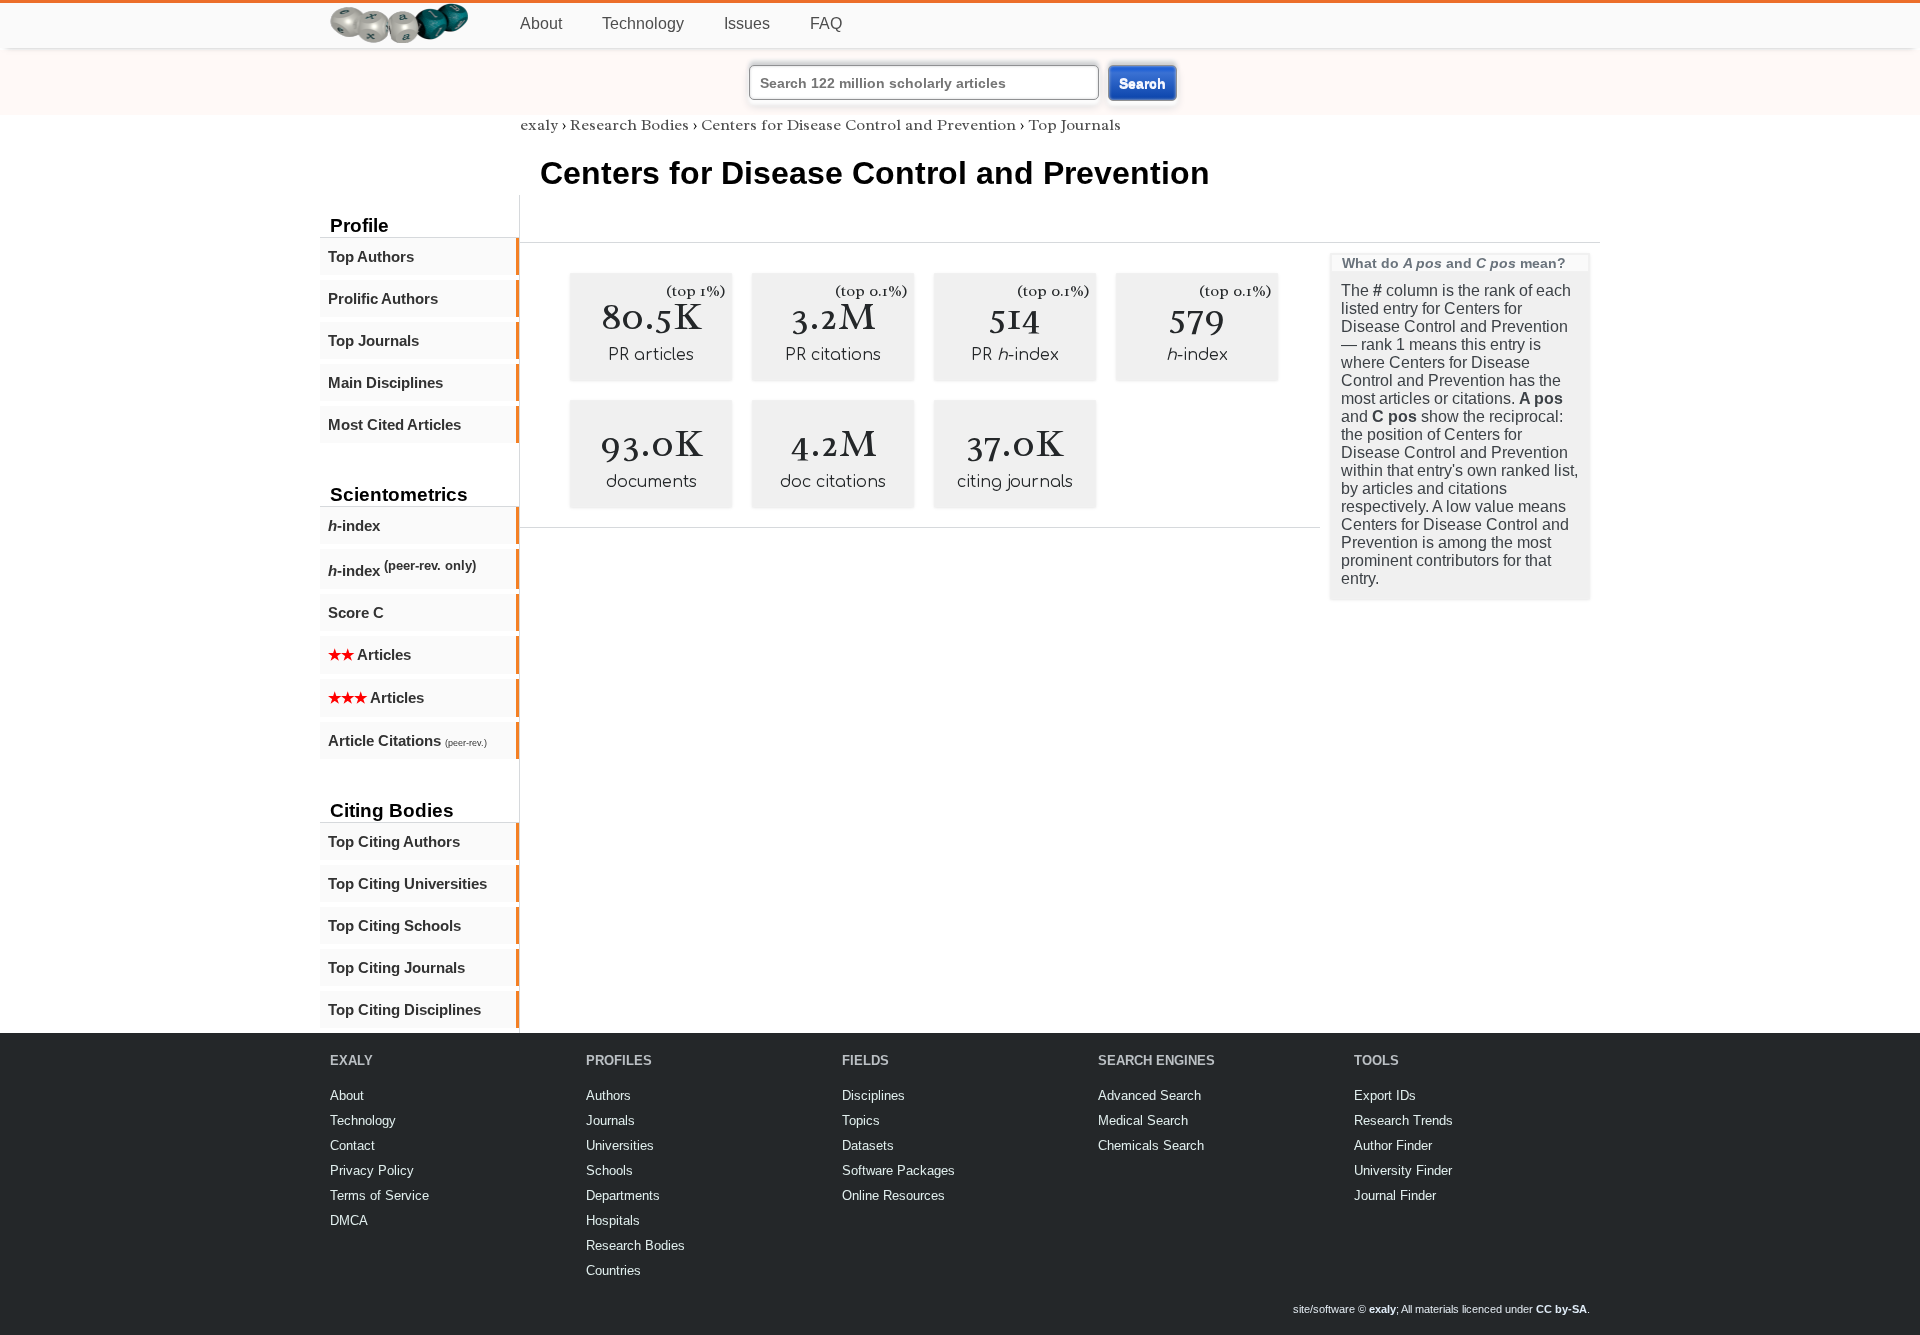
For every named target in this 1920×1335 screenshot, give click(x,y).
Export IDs (1385, 1095)
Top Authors (371, 256)
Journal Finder (1395, 1195)
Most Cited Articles (394, 424)
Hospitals (613, 1220)
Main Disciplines (385, 382)
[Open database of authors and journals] (400, 11)
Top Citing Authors (394, 841)
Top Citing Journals (396, 967)
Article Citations (407, 740)
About (541, 23)
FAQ (826, 23)
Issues (747, 23)
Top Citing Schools (394, 925)
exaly (539, 125)
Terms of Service (379, 1195)
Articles (369, 654)
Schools (609, 1170)
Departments (623, 1195)
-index (354, 525)
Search (1142, 83)
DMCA (349, 1220)
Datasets (868, 1145)
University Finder (1403, 1170)
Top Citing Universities (407, 883)
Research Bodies (629, 125)
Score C (356, 612)
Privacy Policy (372, 1170)
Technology (643, 23)
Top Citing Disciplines (404, 1009)
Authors (608, 1095)
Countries (613, 1270)
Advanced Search (1149, 1095)
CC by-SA (1561, 1309)
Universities (620, 1145)
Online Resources (893, 1195)
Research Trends (1403, 1120)
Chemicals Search (1151, 1145)
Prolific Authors (383, 298)
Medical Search (1143, 1120)
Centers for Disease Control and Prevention (858, 125)
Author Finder (1393, 1145)
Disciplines (873, 1095)
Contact (352, 1145)
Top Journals (373, 340)
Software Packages (898, 1170)
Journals (610, 1120)
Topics (861, 1120)
